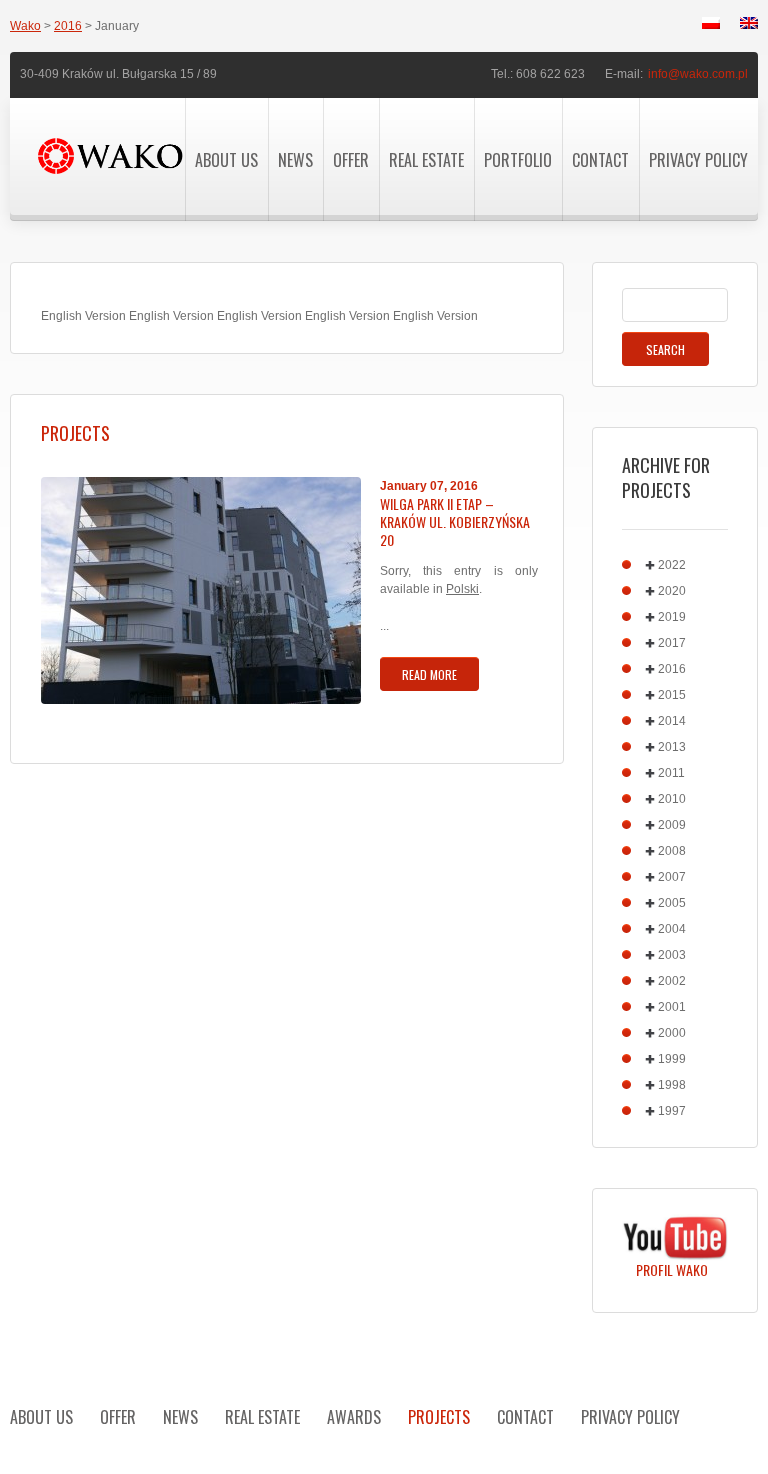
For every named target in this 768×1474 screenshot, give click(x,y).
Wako (25, 26)
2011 (671, 773)
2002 (672, 981)
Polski (462, 589)
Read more (429, 674)
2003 (672, 955)
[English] (749, 23)
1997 (672, 1111)
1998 (672, 1085)
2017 (672, 643)
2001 (672, 1007)
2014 (672, 721)
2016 (68, 26)
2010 (672, 799)
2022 (672, 565)
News (295, 160)
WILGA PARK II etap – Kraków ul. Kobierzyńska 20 (455, 522)
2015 (672, 695)
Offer (351, 160)
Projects (439, 1417)
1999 (672, 1059)
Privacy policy (698, 160)
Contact (600, 160)
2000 (672, 1033)
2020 (672, 591)
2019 (672, 617)
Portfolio (518, 160)
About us (226, 160)
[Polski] (711, 23)
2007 (672, 877)
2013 (672, 747)
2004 (672, 929)
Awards (354, 1417)
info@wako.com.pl (698, 74)
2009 (672, 825)
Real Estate (426, 160)
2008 (672, 851)
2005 (672, 903)
